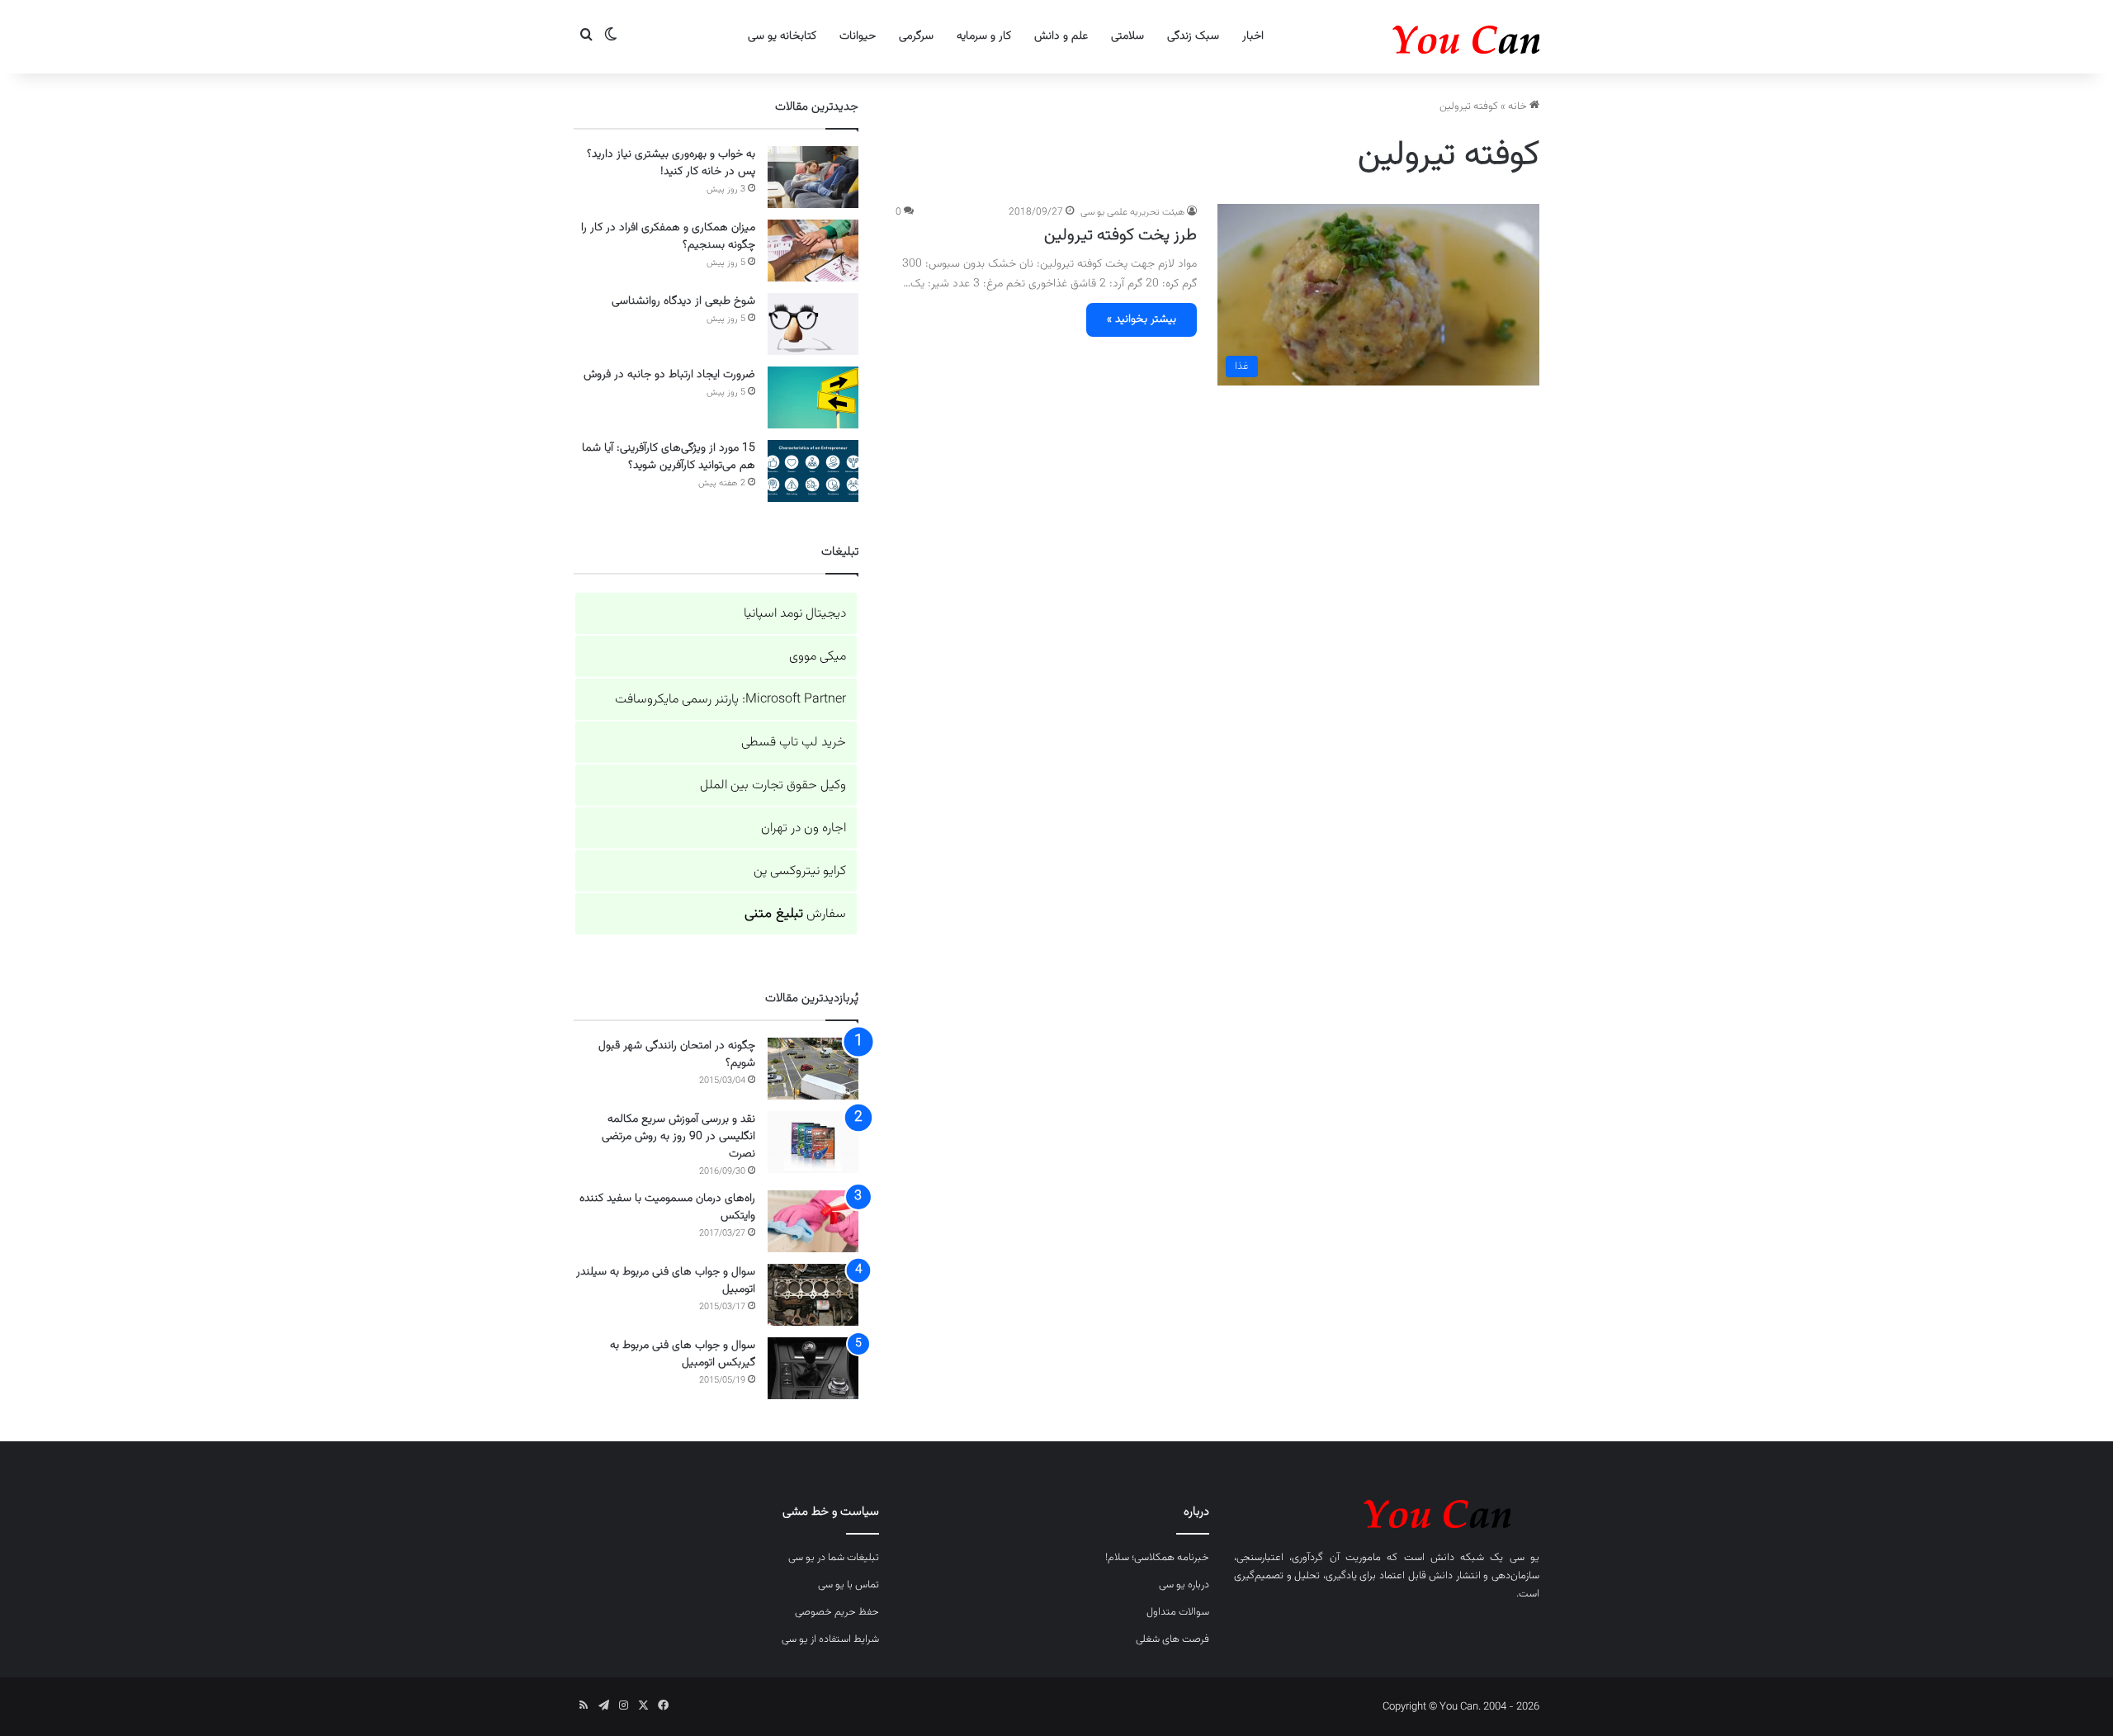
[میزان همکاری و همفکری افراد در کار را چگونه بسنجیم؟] (813, 251)
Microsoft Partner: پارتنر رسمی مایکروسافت (730, 700)
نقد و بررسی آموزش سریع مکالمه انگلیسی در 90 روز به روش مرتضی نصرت (678, 1137)
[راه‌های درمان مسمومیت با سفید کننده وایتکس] (813, 1221)
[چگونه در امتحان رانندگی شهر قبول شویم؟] (813, 1069)
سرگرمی (916, 36)
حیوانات (858, 36)
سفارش (795, 914)
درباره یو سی (1184, 1585)
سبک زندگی (1193, 36)
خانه (1519, 106)
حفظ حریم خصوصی (837, 1612)
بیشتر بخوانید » (1142, 319)
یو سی (1524, 1558)
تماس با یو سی (849, 1585)
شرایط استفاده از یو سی (830, 1639)
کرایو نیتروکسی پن (800, 871)
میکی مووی (818, 657)
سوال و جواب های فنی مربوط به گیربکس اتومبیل (683, 1354)
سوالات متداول (1178, 1612)
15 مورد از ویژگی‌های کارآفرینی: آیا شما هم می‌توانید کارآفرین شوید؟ (669, 457)
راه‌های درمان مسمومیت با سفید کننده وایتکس (667, 1207)
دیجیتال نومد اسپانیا (795, 614)
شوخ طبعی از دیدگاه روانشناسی (683, 301)
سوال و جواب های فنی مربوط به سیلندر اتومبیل (666, 1281)
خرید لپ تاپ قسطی (794, 743)
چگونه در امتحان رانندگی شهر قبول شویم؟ (677, 1055)
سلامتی (1127, 36)
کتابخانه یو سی (782, 36)
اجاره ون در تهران (804, 828)
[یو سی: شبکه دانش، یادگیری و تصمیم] (1416, 37)
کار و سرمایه (984, 36)
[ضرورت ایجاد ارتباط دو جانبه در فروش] (813, 397)
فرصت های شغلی (1172, 1639)
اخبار (1253, 36)
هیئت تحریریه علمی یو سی (1132, 212)
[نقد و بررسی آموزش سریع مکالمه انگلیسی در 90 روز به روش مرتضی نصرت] (813, 1142)
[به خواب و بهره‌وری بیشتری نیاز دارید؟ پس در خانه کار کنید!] (813, 177)
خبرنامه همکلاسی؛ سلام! (1157, 1558)
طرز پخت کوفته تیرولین (1120, 235)
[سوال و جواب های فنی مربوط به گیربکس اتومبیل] (813, 1368)
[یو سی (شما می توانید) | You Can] (1387, 1511)
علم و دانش (1061, 36)
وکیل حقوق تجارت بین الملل (773, 785)
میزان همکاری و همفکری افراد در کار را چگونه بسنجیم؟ (668, 237)
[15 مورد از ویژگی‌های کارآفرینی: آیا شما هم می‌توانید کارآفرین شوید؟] (813, 471)
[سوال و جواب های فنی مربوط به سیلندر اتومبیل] (813, 1295)
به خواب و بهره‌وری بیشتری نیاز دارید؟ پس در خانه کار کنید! (671, 163)
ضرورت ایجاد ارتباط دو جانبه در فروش (669, 375)
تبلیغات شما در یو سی (834, 1558)
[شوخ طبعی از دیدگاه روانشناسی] (813, 324)
